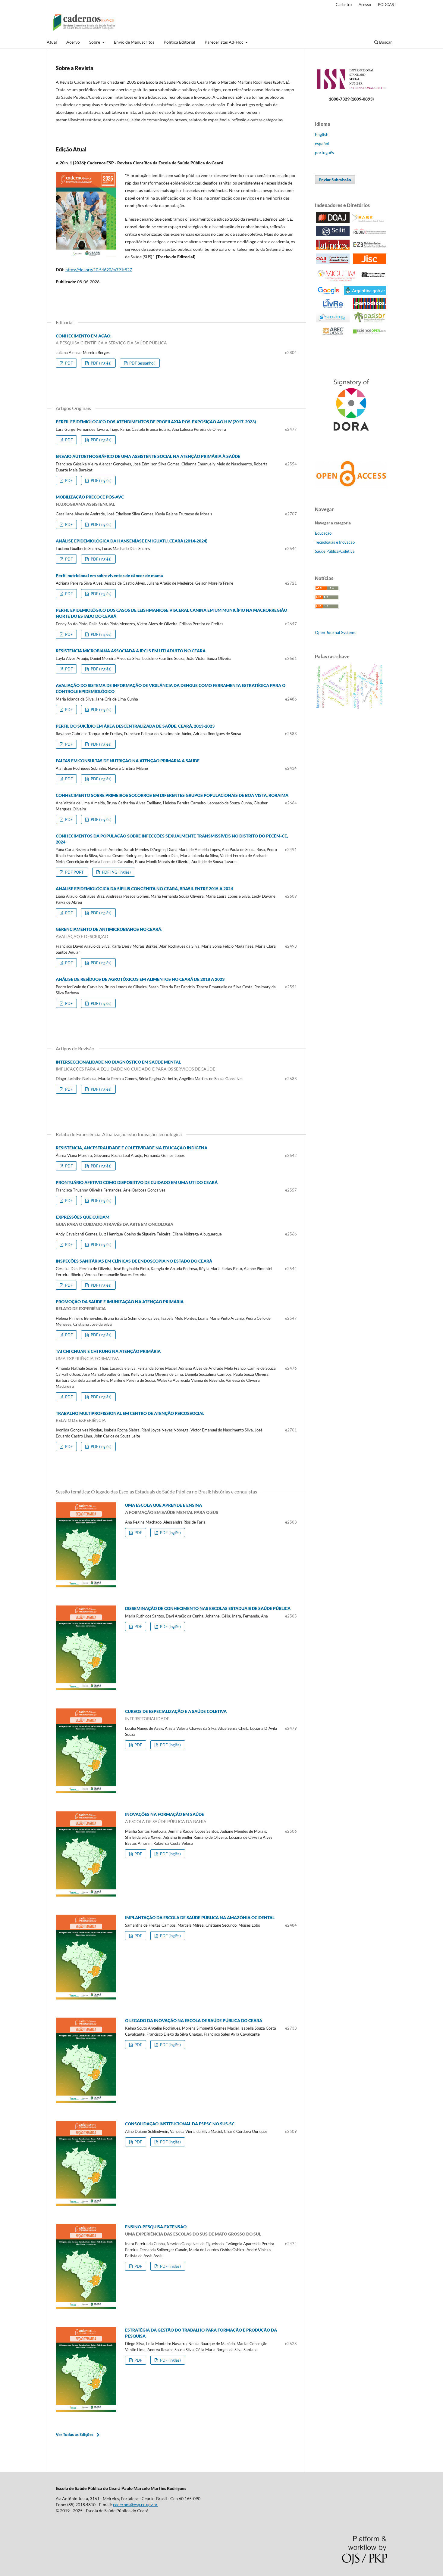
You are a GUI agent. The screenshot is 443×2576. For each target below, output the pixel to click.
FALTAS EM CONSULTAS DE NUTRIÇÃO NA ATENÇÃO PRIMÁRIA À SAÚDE (128, 761)
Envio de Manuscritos (134, 42)
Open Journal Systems (336, 632)
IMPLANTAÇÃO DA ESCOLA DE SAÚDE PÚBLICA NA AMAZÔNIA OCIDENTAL (200, 1917)
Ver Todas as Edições (75, 2435)
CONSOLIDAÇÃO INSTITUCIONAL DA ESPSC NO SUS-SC (180, 2124)
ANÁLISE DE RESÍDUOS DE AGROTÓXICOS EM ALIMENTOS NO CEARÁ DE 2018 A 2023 (140, 979)
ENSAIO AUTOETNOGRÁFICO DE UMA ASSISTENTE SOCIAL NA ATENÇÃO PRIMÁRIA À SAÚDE (148, 456)
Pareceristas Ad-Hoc (225, 42)
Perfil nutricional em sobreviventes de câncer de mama (109, 575)
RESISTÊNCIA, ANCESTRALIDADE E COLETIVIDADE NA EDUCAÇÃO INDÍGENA (132, 1148)
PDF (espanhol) (142, 363)
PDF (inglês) (101, 363)
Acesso (365, 5)
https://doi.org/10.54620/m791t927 (99, 270)
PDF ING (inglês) (116, 872)
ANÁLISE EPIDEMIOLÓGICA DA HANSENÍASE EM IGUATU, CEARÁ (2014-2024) (132, 541)
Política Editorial (179, 42)
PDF (68, 363)
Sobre (95, 42)
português (324, 152)
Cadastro (344, 5)
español (322, 143)
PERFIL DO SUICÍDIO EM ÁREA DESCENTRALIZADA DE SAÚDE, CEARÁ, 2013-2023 (135, 726)
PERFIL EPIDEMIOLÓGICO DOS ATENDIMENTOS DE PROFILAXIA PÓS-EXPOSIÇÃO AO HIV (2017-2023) (156, 422)
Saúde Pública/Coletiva (335, 551)
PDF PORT (74, 872)
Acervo (73, 42)
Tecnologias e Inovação (335, 542)
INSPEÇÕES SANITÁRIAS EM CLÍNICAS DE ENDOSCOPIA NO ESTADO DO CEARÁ (134, 1261)
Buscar (385, 42)
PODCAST (387, 5)
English (322, 134)
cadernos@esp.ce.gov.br (135, 2505)
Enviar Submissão (335, 180)
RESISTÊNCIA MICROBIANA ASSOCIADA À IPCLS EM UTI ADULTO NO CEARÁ (131, 651)
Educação (323, 533)
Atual (52, 42)
